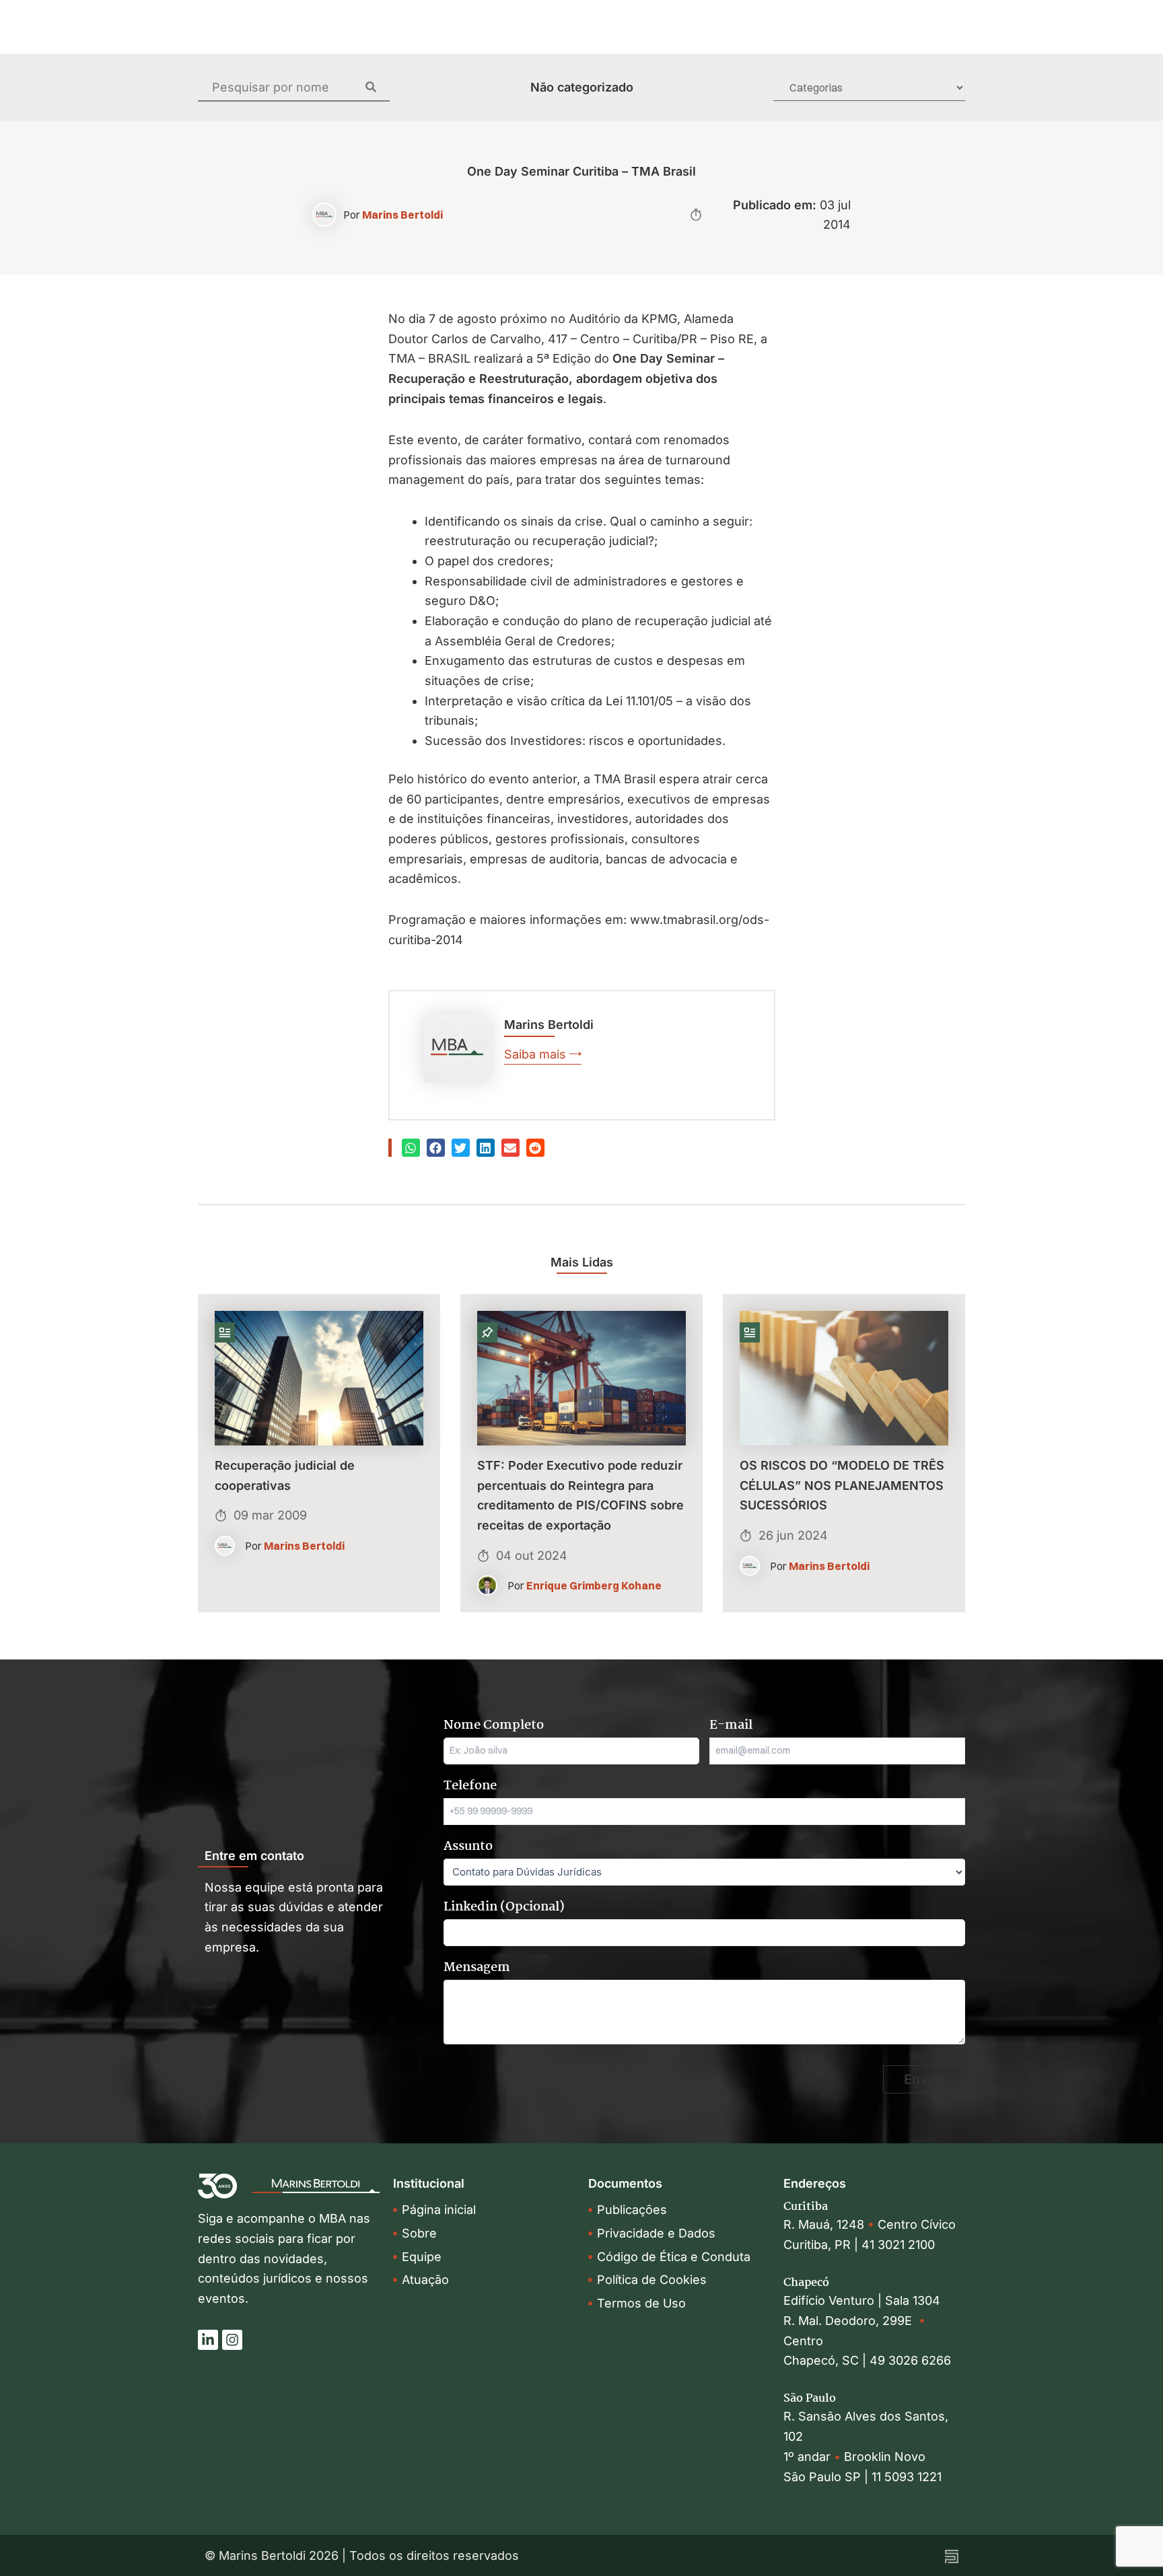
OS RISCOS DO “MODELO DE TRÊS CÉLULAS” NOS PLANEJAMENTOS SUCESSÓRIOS (842, 1485)
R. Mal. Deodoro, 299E (851, 2321)
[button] (411, 1148)
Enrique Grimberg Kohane (594, 1585)
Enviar (924, 2079)
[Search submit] (378, 87)
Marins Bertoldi (402, 215)
